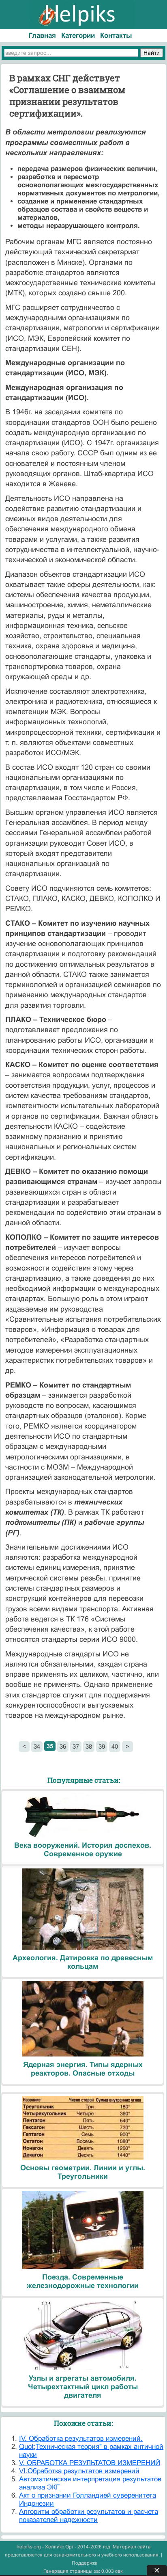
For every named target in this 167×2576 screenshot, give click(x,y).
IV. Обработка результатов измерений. (81, 2439)
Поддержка (85, 2563)
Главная (42, 36)
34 (37, 1746)
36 (63, 1746)
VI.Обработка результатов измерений (79, 2471)
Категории (78, 36)
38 (89, 1746)
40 (115, 1746)
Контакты (116, 36)
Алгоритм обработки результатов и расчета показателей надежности (89, 2516)
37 (76, 1746)
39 (102, 1746)
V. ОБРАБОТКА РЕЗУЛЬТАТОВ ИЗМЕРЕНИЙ (90, 2463)
